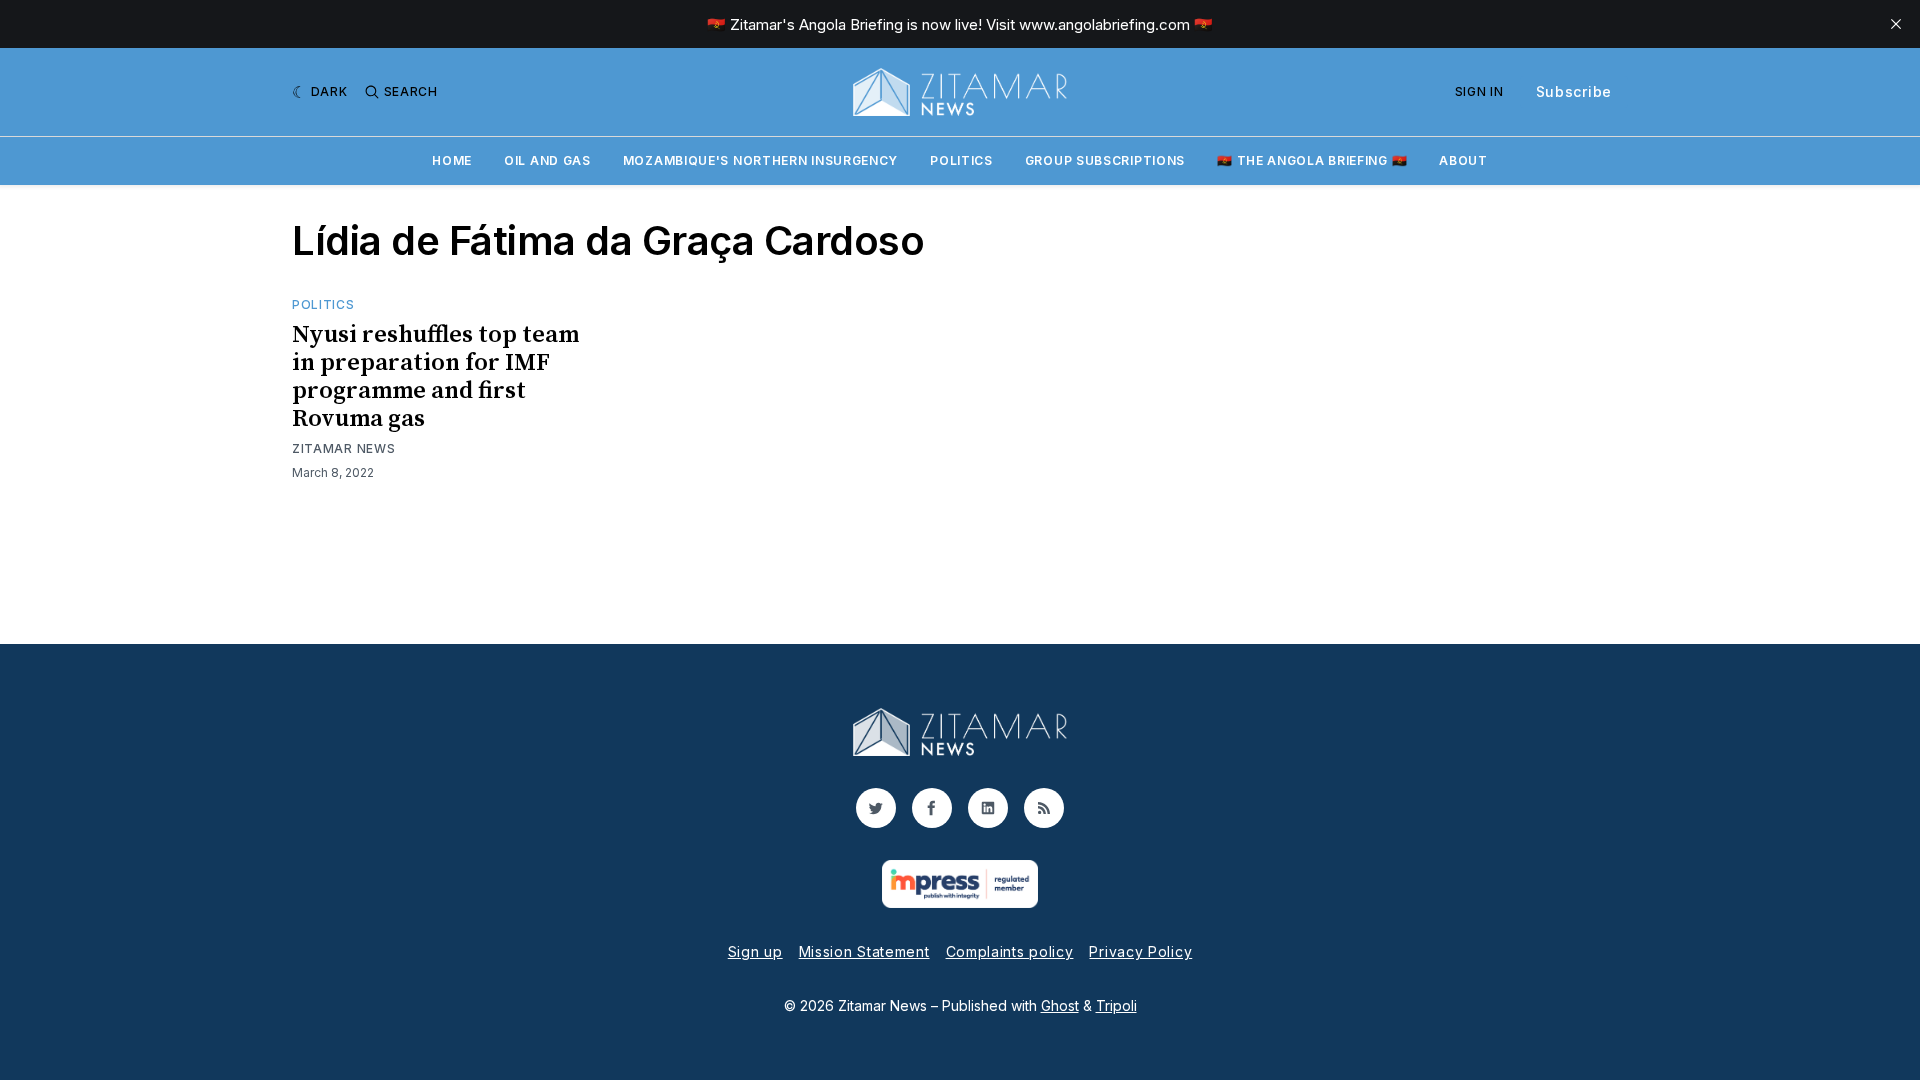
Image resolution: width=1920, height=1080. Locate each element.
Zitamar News (343, 448)
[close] (1896, 24)
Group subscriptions (1105, 160)
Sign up (755, 951)
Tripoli (1116, 1005)
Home (452, 160)
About (1463, 160)
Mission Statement (864, 951)
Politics (961, 160)
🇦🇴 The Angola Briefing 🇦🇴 (1312, 160)
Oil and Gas (547, 160)
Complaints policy (1010, 951)
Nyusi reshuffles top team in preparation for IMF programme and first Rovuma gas (435, 377)
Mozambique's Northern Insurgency (760, 160)
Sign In (1479, 91)
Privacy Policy (1140, 951)
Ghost (1060, 1005)
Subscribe (1574, 91)
